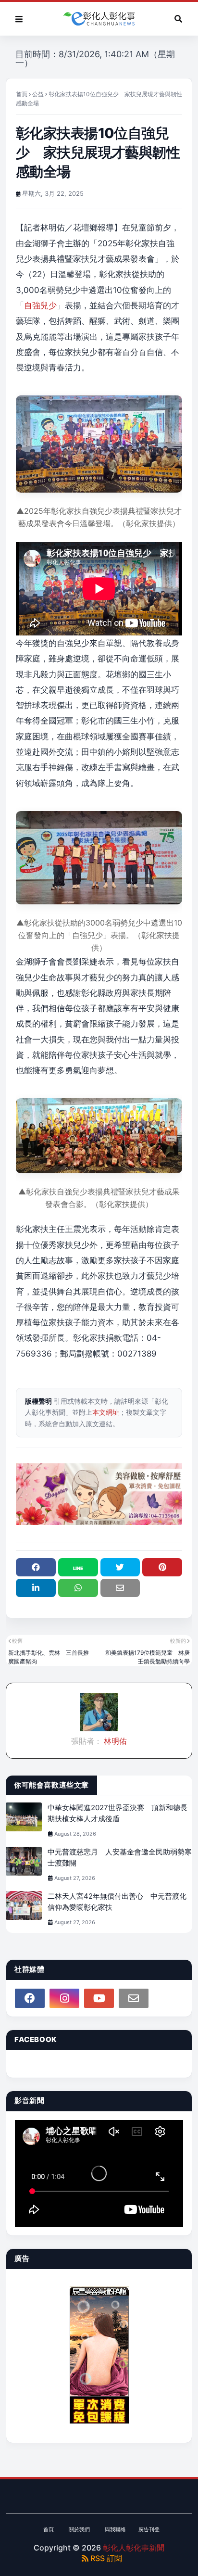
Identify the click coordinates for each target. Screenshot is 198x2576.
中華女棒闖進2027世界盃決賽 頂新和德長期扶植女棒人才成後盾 (118, 1813)
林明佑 (114, 1741)
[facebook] (30, 1998)
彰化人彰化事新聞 (134, 2548)
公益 (38, 94)
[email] (134, 1998)
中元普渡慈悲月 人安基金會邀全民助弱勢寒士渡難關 (120, 1857)
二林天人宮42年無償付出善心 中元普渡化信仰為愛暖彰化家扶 (117, 1902)
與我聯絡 (115, 2529)
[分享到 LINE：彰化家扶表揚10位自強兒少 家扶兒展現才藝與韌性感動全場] (78, 1567)
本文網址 (106, 1412)
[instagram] (64, 1998)
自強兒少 (40, 305)
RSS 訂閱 (105, 2558)
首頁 (22, 94)
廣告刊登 (149, 2529)
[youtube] (99, 1998)
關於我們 (79, 2529)
